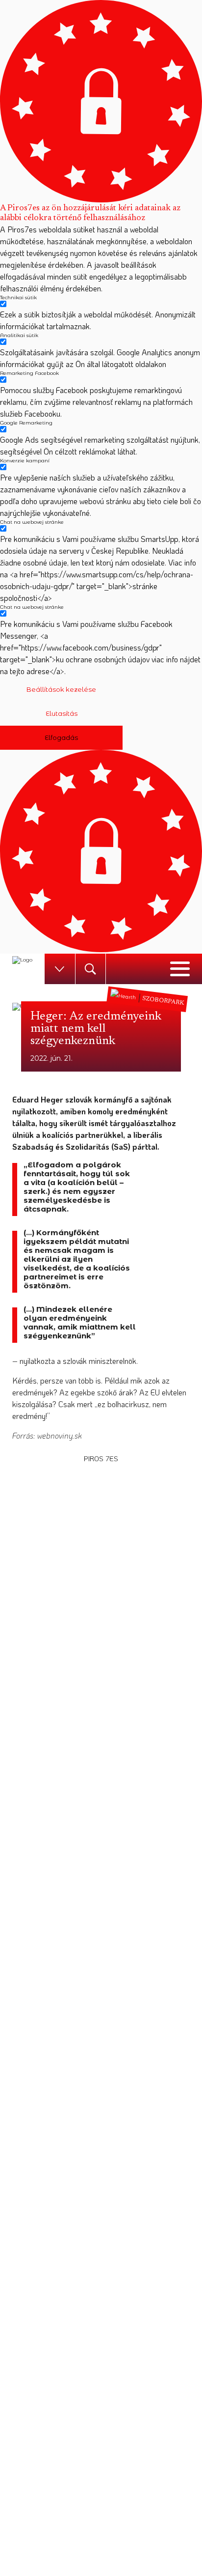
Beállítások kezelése (61, 689)
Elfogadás (61, 737)
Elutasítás (62, 713)
